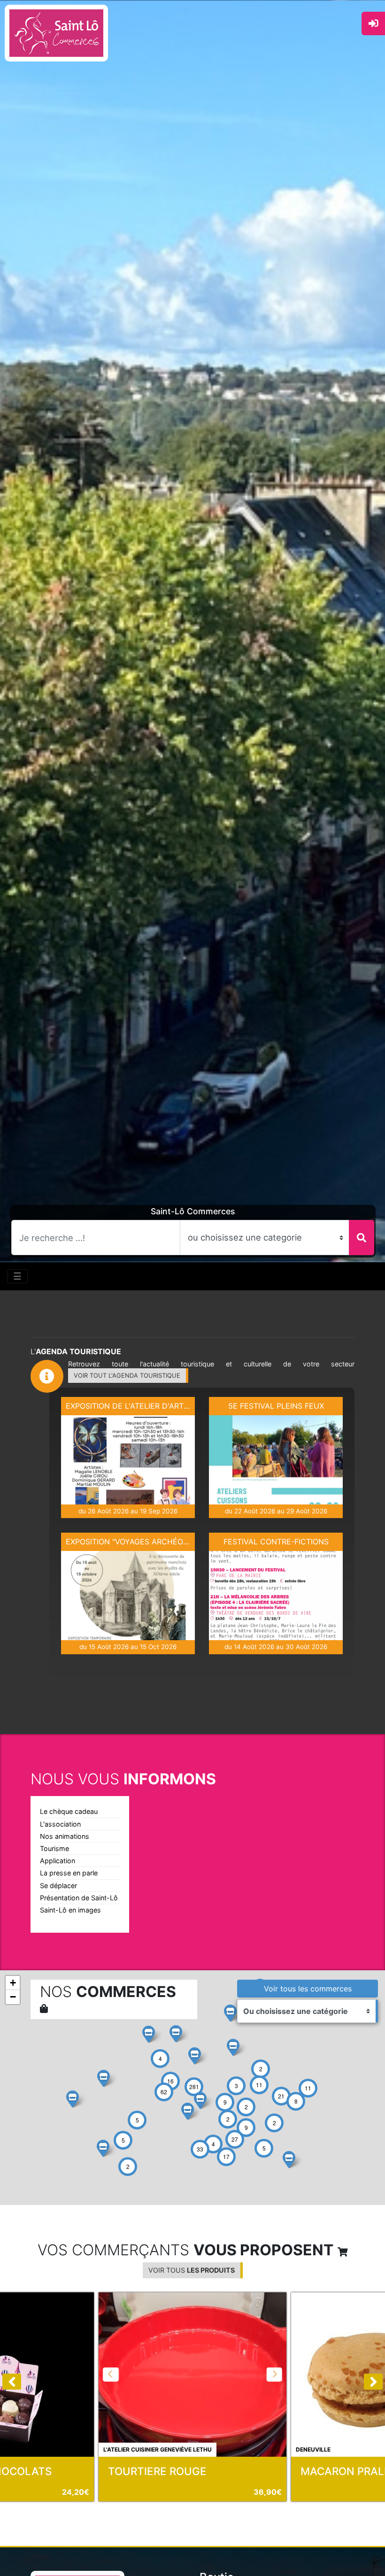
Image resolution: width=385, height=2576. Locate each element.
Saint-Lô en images (70, 1910)
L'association (60, 1824)
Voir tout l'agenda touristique (127, 1375)
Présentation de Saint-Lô (79, 1898)
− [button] (13, 1997)
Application (58, 1861)
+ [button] (13, 1983)
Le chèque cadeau (69, 1811)
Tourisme (54, 1848)
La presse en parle (69, 1873)
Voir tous (308, 1989)
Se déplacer (58, 1886)
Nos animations (65, 1836)
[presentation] (12, 2382)
